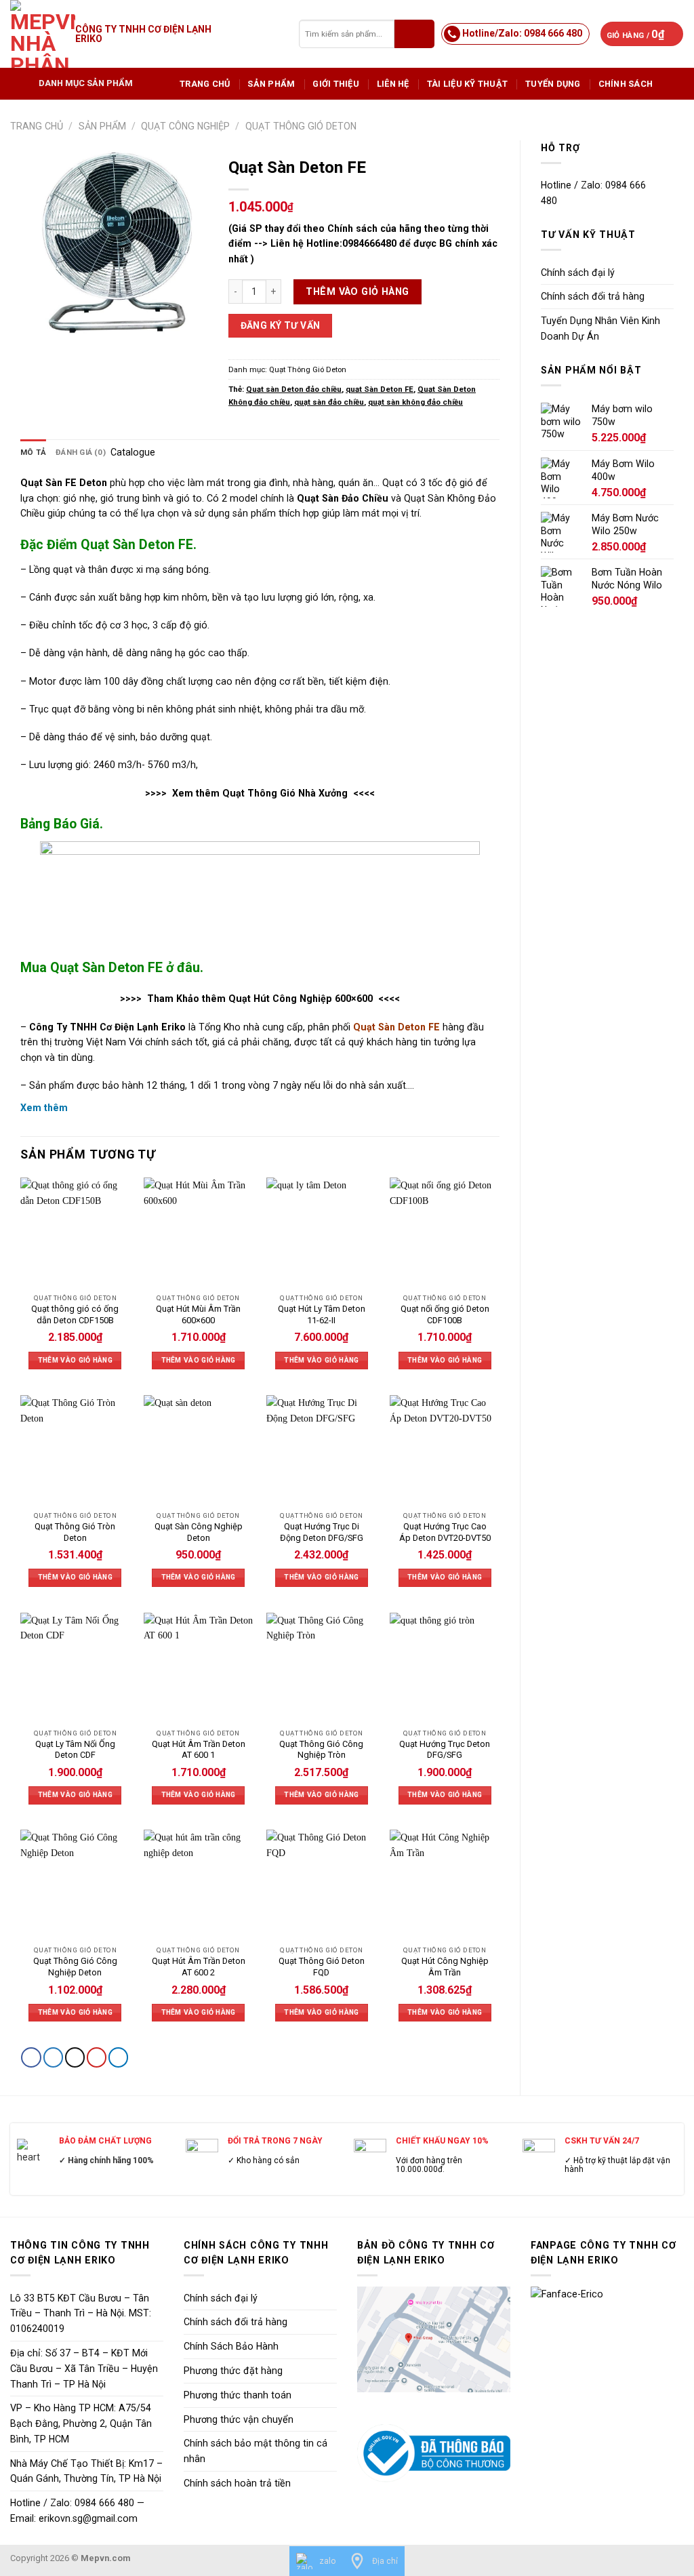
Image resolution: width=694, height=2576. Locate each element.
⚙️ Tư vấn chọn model (472, 1362)
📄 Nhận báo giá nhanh (347, 1299)
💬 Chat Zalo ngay (347, 1424)
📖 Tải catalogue (222, 1362)
